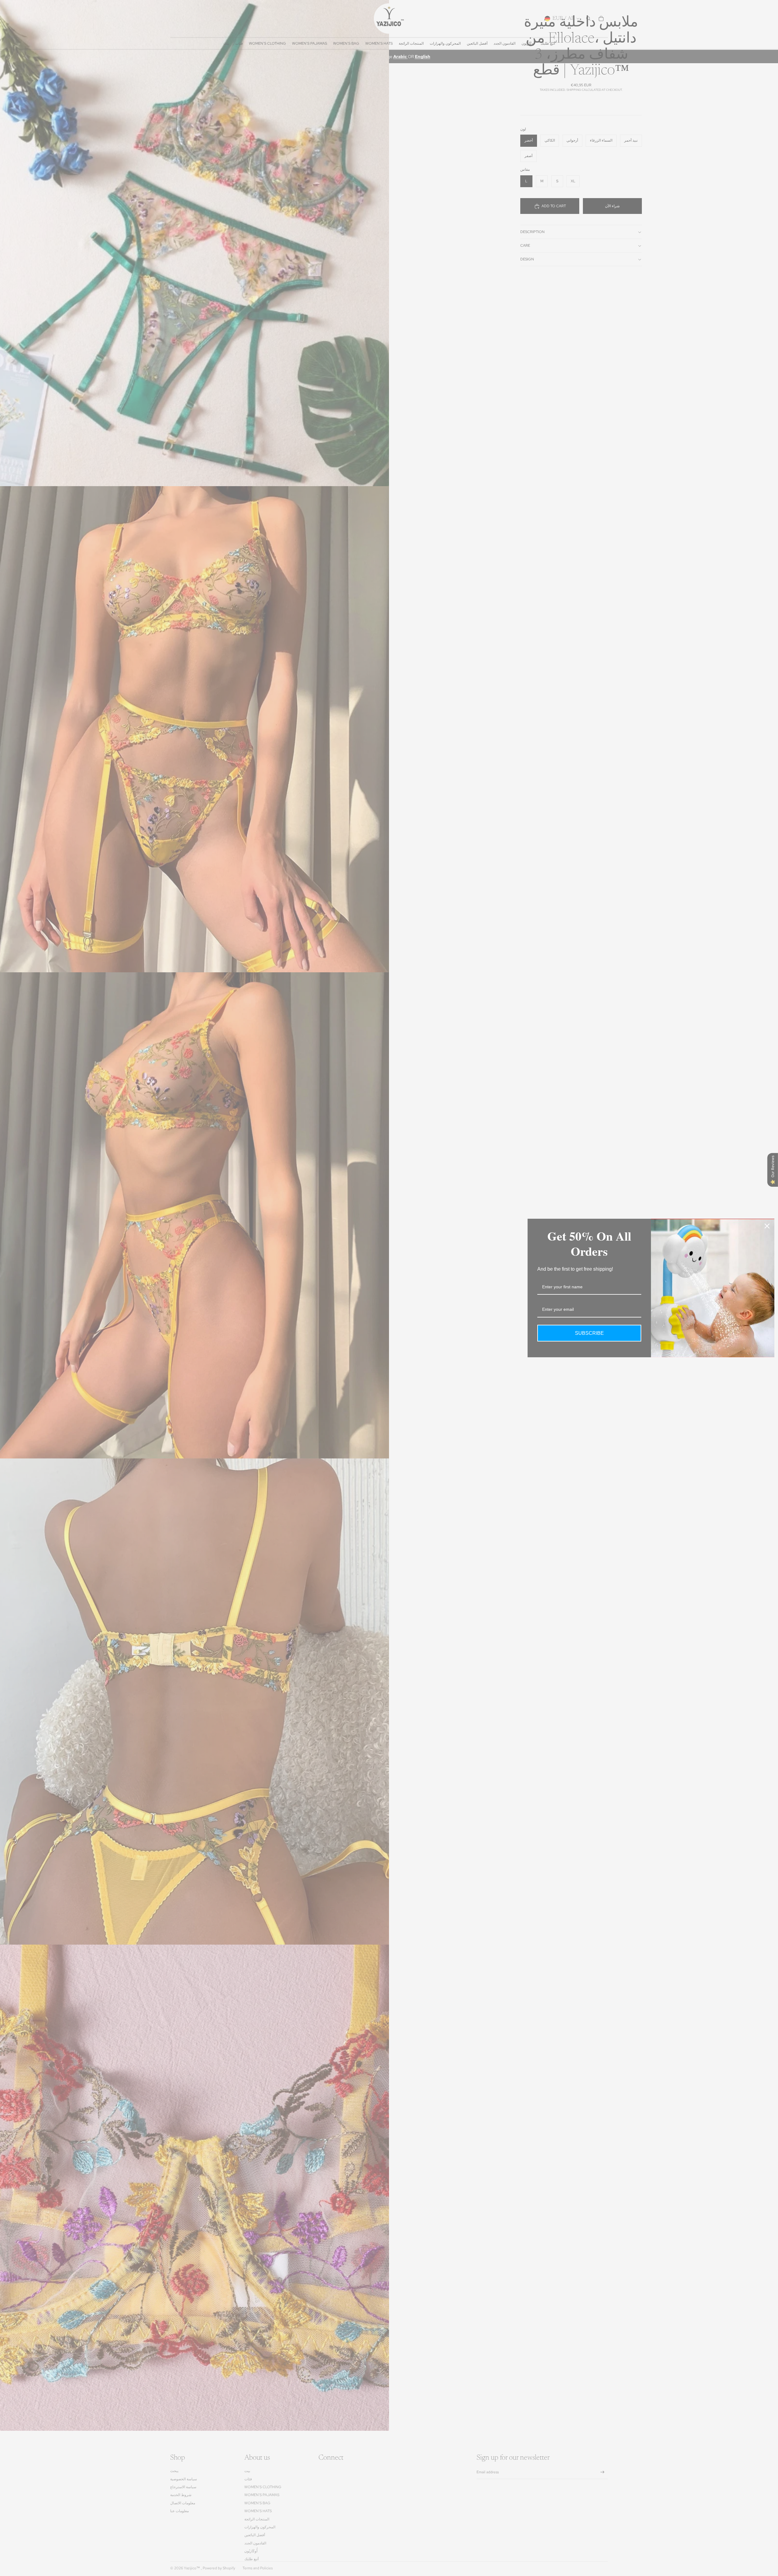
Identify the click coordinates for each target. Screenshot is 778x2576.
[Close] (767, 1226)
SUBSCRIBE (589, 1333)
